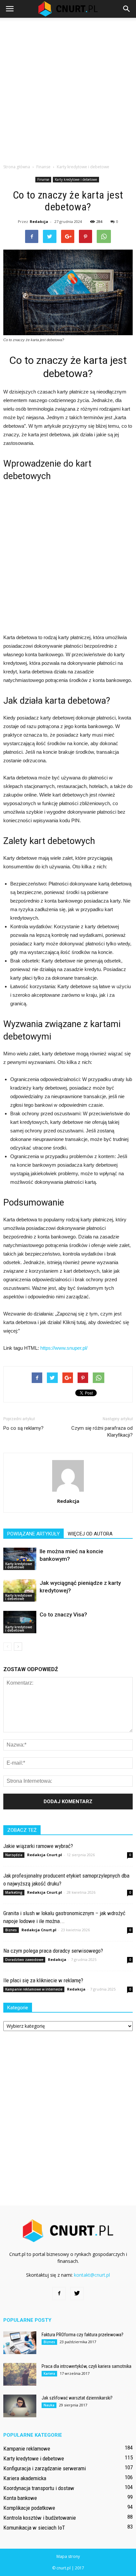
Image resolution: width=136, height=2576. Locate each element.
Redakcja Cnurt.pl (45, 1855)
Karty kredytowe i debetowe (76, 179)
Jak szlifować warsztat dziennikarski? (77, 2398)
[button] (127, 9)
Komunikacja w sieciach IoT (34, 2528)
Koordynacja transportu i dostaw (39, 2488)
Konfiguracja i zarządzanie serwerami (45, 2468)
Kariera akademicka (25, 2478)
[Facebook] (59, 2293)
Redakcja (39, 221)
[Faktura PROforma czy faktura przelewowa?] (20, 2343)
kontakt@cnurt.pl (92, 2275)
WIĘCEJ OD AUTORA (90, 1534)
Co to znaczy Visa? (63, 1614)
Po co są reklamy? (23, 1428)
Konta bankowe (20, 2498)
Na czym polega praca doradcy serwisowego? (53, 1951)
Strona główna (17, 167)
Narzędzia (14, 1855)
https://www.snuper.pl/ (64, 1348)
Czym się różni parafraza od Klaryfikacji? (102, 1432)
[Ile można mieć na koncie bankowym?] (20, 1559)
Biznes (11, 1930)
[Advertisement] (68, 89)
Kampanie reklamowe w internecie (34, 1989)
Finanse (43, 179)
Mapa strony (68, 2556)
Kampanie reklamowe (27, 2449)
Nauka (49, 2405)
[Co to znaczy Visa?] (20, 1622)
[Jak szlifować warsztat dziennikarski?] (20, 2406)
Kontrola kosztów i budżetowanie (40, 2518)
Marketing (14, 1892)
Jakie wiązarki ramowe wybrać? (38, 1846)
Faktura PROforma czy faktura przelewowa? (83, 2335)
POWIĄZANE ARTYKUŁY (34, 1534)
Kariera (49, 2373)
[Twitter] (77, 2293)
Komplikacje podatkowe (29, 2508)
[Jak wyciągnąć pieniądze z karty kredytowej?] (20, 1591)
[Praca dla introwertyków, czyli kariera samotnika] (20, 2374)
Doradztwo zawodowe (24, 1960)
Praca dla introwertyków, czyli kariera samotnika (86, 2366)
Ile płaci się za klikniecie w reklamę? (43, 1980)
